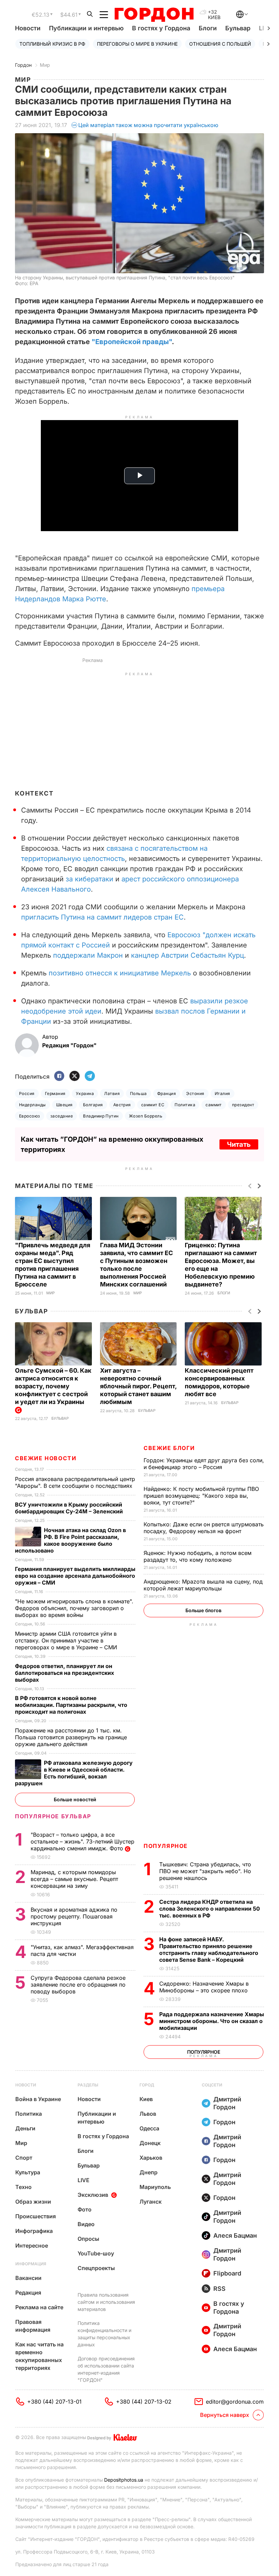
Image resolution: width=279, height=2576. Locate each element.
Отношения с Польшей (220, 44)
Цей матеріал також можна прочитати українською (148, 125)
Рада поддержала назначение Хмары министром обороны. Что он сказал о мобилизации (212, 2021)
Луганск (151, 2202)
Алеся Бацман (235, 2235)
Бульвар (238, 28)
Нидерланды (32, 1105)
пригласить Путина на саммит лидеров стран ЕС (102, 917)
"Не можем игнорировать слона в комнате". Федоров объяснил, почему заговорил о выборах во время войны (74, 1608)
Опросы (88, 2239)
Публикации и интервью (86, 28)
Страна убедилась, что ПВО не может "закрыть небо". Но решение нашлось (205, 1871)
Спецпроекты (96, 2268)
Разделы (88, 2085)
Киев (146, 2099)
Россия (27, 1093)
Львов (148, 2114)
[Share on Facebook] (59, 1076)
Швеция (64, 1105)
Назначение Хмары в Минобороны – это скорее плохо (204, 1987)
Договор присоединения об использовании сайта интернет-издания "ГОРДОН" (106, 2369)
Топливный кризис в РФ (52, 44)
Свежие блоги (169, 1448)
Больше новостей (75, 1799)
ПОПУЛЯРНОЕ (166, 1846)
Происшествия (36, 2216)
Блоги (208, 28)
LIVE (84, 2180)
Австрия (122, 1105)
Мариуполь (155, 2187)
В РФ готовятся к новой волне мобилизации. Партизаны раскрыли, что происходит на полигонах (71, 1705)
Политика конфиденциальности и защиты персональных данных (104, 2334)
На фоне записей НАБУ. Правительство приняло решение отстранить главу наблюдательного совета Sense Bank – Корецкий (209, 1949)
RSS (219, 2289)
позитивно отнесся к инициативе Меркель (120, 973)
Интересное (32, 2246)
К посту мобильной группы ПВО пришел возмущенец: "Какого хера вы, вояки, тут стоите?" (201, 1496)
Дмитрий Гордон (227, 2103)
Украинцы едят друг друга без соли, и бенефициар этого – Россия (204, 1464)
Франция (167, 1093)
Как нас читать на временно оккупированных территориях (39, 2356)
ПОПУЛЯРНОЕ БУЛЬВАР (53, 1816)
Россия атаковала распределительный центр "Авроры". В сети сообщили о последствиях (75, 1482)
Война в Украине (38, 2099)
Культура (28, 2172)
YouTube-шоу (96, 2253)
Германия (55, 1093)
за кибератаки (89, 879)
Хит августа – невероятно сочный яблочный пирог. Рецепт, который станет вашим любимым (138, 1386)
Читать (239, 1144)
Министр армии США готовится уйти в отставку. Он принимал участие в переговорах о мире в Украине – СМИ (67, 1640)
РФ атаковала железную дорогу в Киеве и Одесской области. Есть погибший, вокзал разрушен (74, 1773)
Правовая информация (33, 2326)
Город (147, 2085)
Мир (45, 65)
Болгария (93, 1105)
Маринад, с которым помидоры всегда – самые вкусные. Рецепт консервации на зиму (74, 1879)
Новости (28, 28)
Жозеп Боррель (146, 1116)
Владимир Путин (101, 1116)
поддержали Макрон (88, 955)
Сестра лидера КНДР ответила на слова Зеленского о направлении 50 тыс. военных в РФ (210, 1909)
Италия (223, 1093)
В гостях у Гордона (161, 28)
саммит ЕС (153, 1105)
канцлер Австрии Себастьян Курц (187, 955)
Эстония (195, 1093)
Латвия (112, 1093)
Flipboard (227, 2273)
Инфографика (34, 2231)
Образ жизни (33, 2202)
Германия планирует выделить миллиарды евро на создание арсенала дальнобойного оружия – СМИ (75, 1576)
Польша (138, 1093)
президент (243, 1105)
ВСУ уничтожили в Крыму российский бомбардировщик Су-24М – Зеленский (70, 1508)
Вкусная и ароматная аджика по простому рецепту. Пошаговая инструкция (74, 1916)
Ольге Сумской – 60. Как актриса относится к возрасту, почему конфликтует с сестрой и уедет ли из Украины (53, 1386)
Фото (85, 2209)
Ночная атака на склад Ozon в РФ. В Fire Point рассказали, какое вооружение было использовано (70, 1540)
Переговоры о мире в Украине (137, 44)
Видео (86, 2224)
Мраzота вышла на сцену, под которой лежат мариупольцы (203, 1585)
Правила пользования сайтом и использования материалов (106, 2302)
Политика (185, 1105)
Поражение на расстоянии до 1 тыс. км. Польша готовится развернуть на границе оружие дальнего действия (71, 1737)
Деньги (25, 2128)
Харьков (151, 2158)
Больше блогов (203, 1610)
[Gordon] (154, 15)
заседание (62, 1116)
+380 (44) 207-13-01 (54, 2402)
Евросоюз (30, 1116)
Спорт (24, 2158)
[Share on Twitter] (75, 1076)
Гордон (23, 65)
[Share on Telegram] (90, 1076)
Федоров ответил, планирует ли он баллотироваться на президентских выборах (64, 1673)
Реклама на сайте (39, 2307)
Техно (23, 2187)
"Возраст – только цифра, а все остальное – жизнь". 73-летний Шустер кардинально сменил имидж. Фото (83, 1841)
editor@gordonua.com (235, 2402)
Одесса (149, 2128)
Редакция (28, 2293)
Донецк (150, 2143)
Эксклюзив (93, 2195)
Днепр (149, 2172)
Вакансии (28, 2278)
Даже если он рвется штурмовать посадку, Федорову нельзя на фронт (204, 1528)
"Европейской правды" (132, 342)
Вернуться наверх (225, 2415)
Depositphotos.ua (124, 2480)
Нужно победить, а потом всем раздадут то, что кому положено (198, 1556)
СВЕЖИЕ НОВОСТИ (46, 1458)
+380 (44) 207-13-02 (144, 2402)
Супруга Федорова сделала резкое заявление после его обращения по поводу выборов (78, 1985)
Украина (85, 1093)
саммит (214, 1105)
